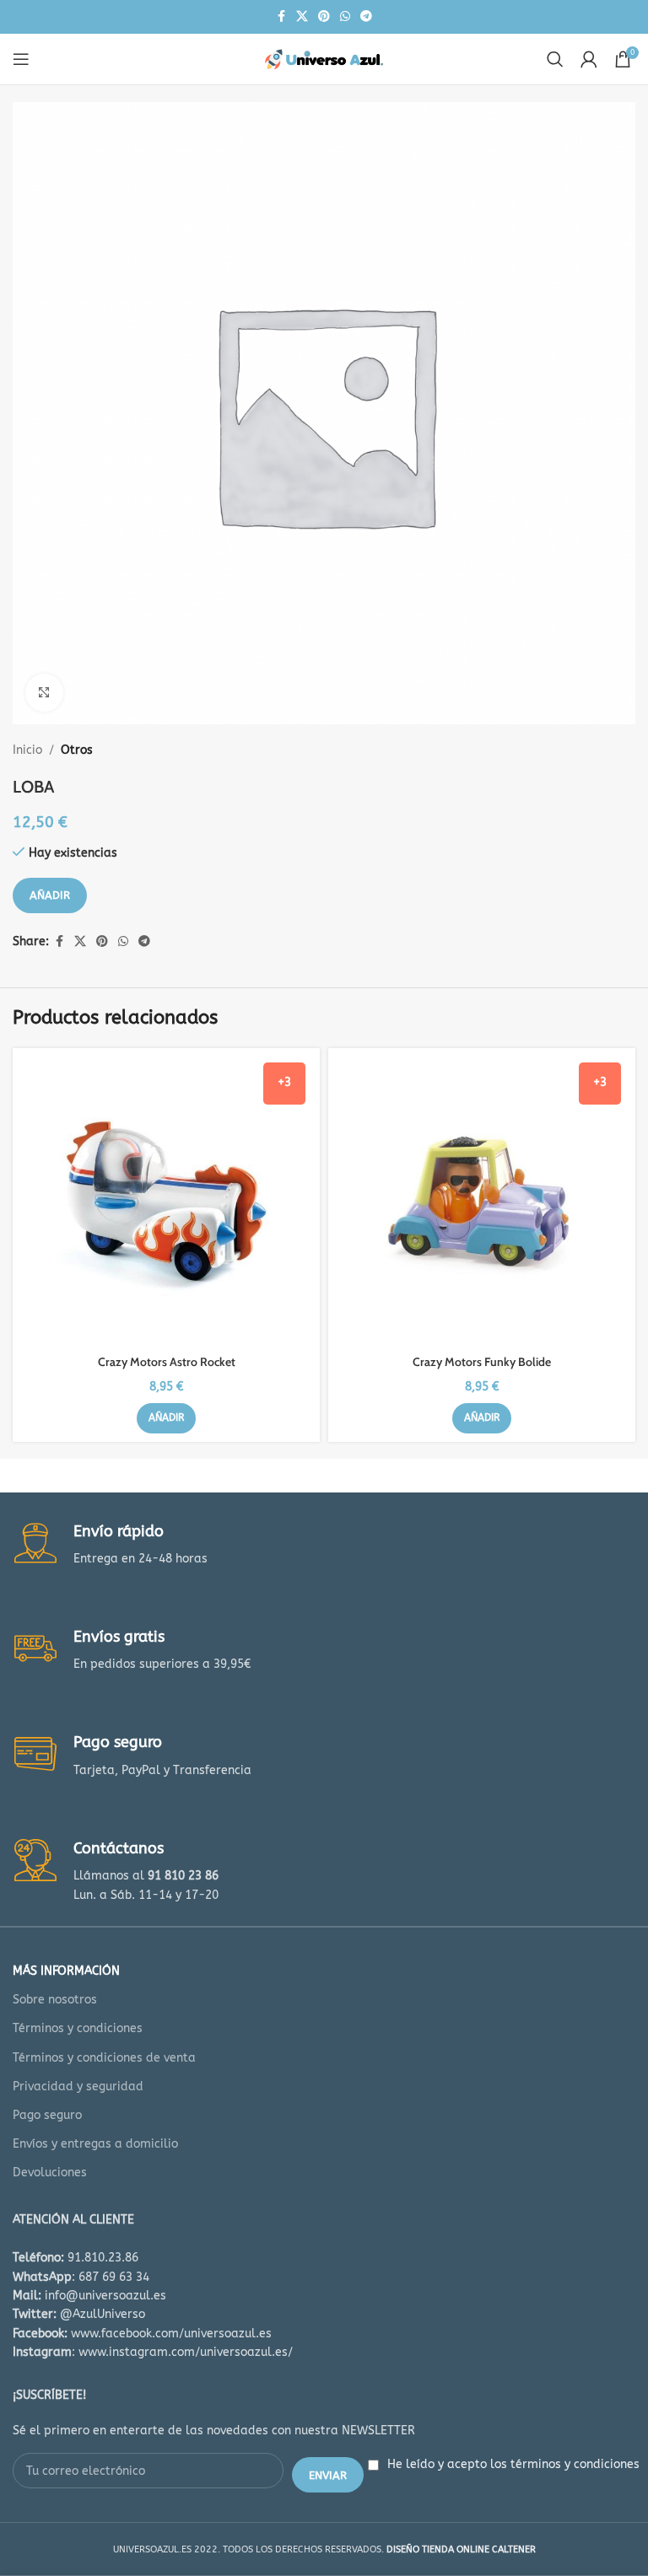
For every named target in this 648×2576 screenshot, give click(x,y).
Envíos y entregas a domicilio (95, 2144)
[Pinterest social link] (324, 17)
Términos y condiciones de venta (104, 2058)
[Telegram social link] (366, 17)
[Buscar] (555, 59)
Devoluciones (50, 2173)
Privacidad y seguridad (78, 2087)
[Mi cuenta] (589, 59)
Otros (77, 750)
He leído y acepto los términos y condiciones (513, 2464)
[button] (166, 1418)
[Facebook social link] (281, 17)
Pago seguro (47, 2115)
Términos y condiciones (78, 2028)
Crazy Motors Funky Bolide (482, 1362)
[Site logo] (324, 59)
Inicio (27, 750)
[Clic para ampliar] (44, 693)
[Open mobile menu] (21, 59)
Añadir (50, 895)
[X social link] (302, 17)
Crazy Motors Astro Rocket (167, 1362)
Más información (66, 1971)
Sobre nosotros (55, 2000)
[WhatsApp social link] (345, 17)
